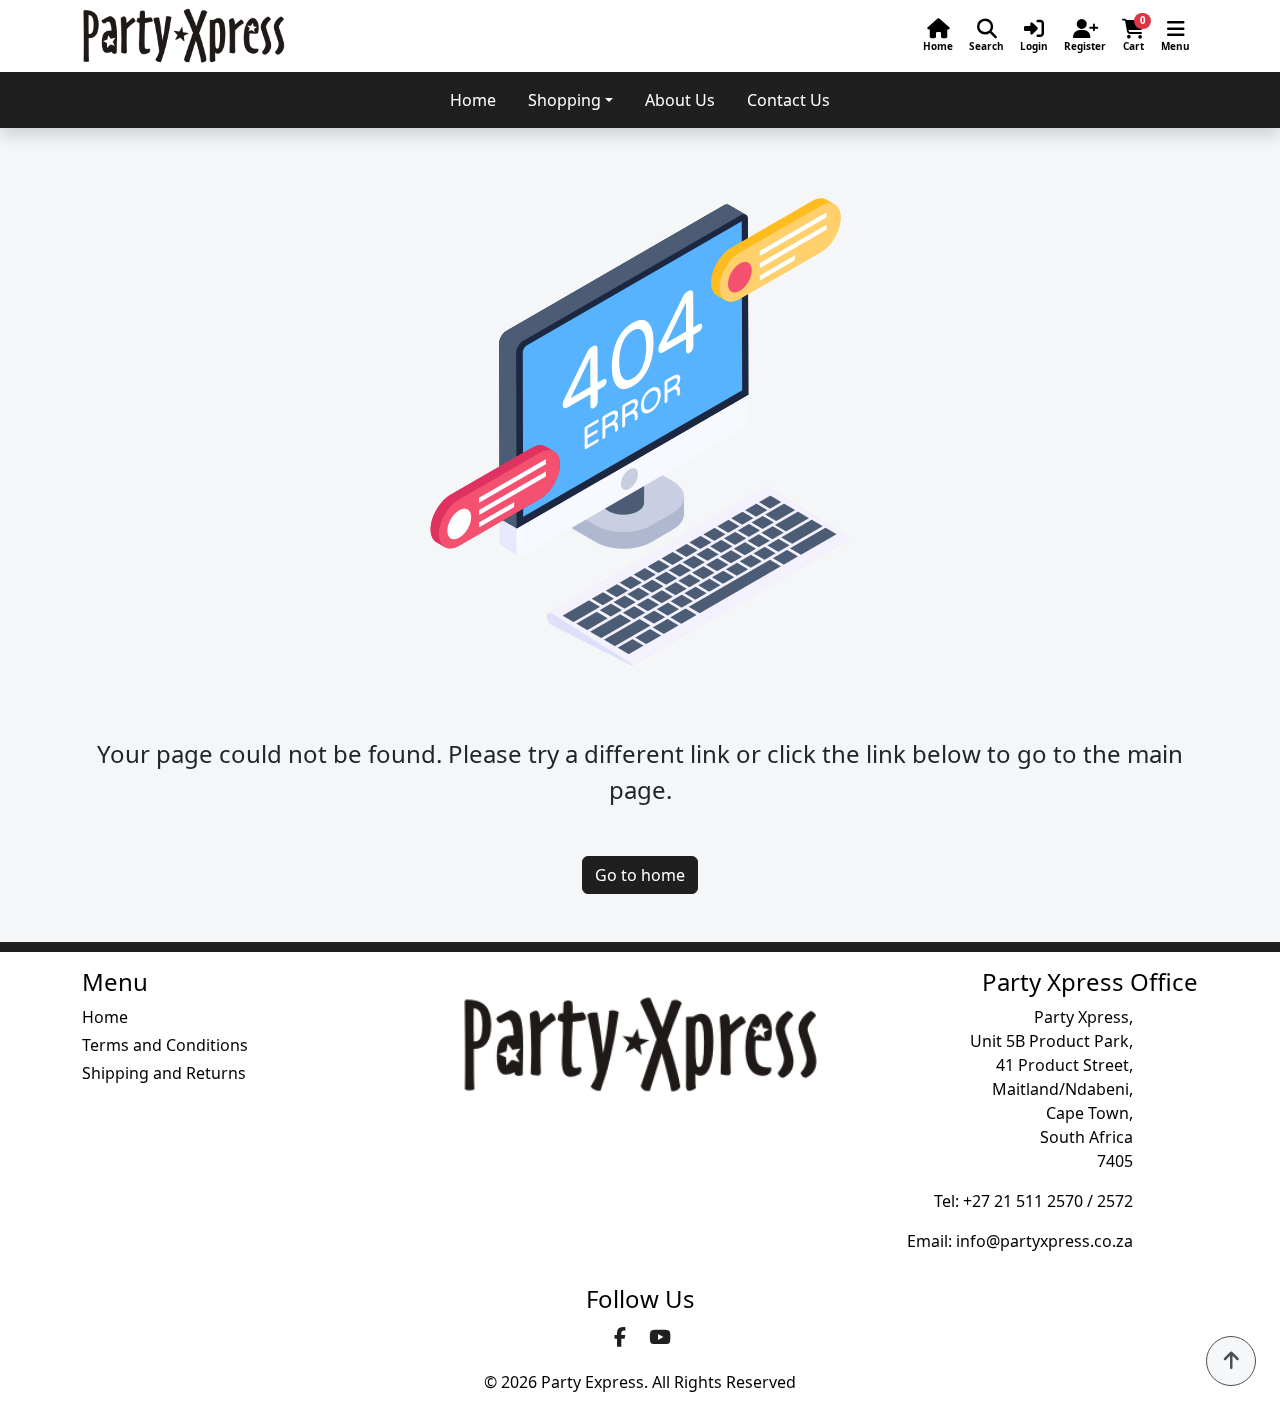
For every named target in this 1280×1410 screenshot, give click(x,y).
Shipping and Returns (164, 1073)
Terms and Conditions (165, 1045)
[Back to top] (1231, 1361)
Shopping (564, 100)
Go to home (640, 875)
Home (473, 100)
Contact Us (788, 100)
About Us (680, 100)
